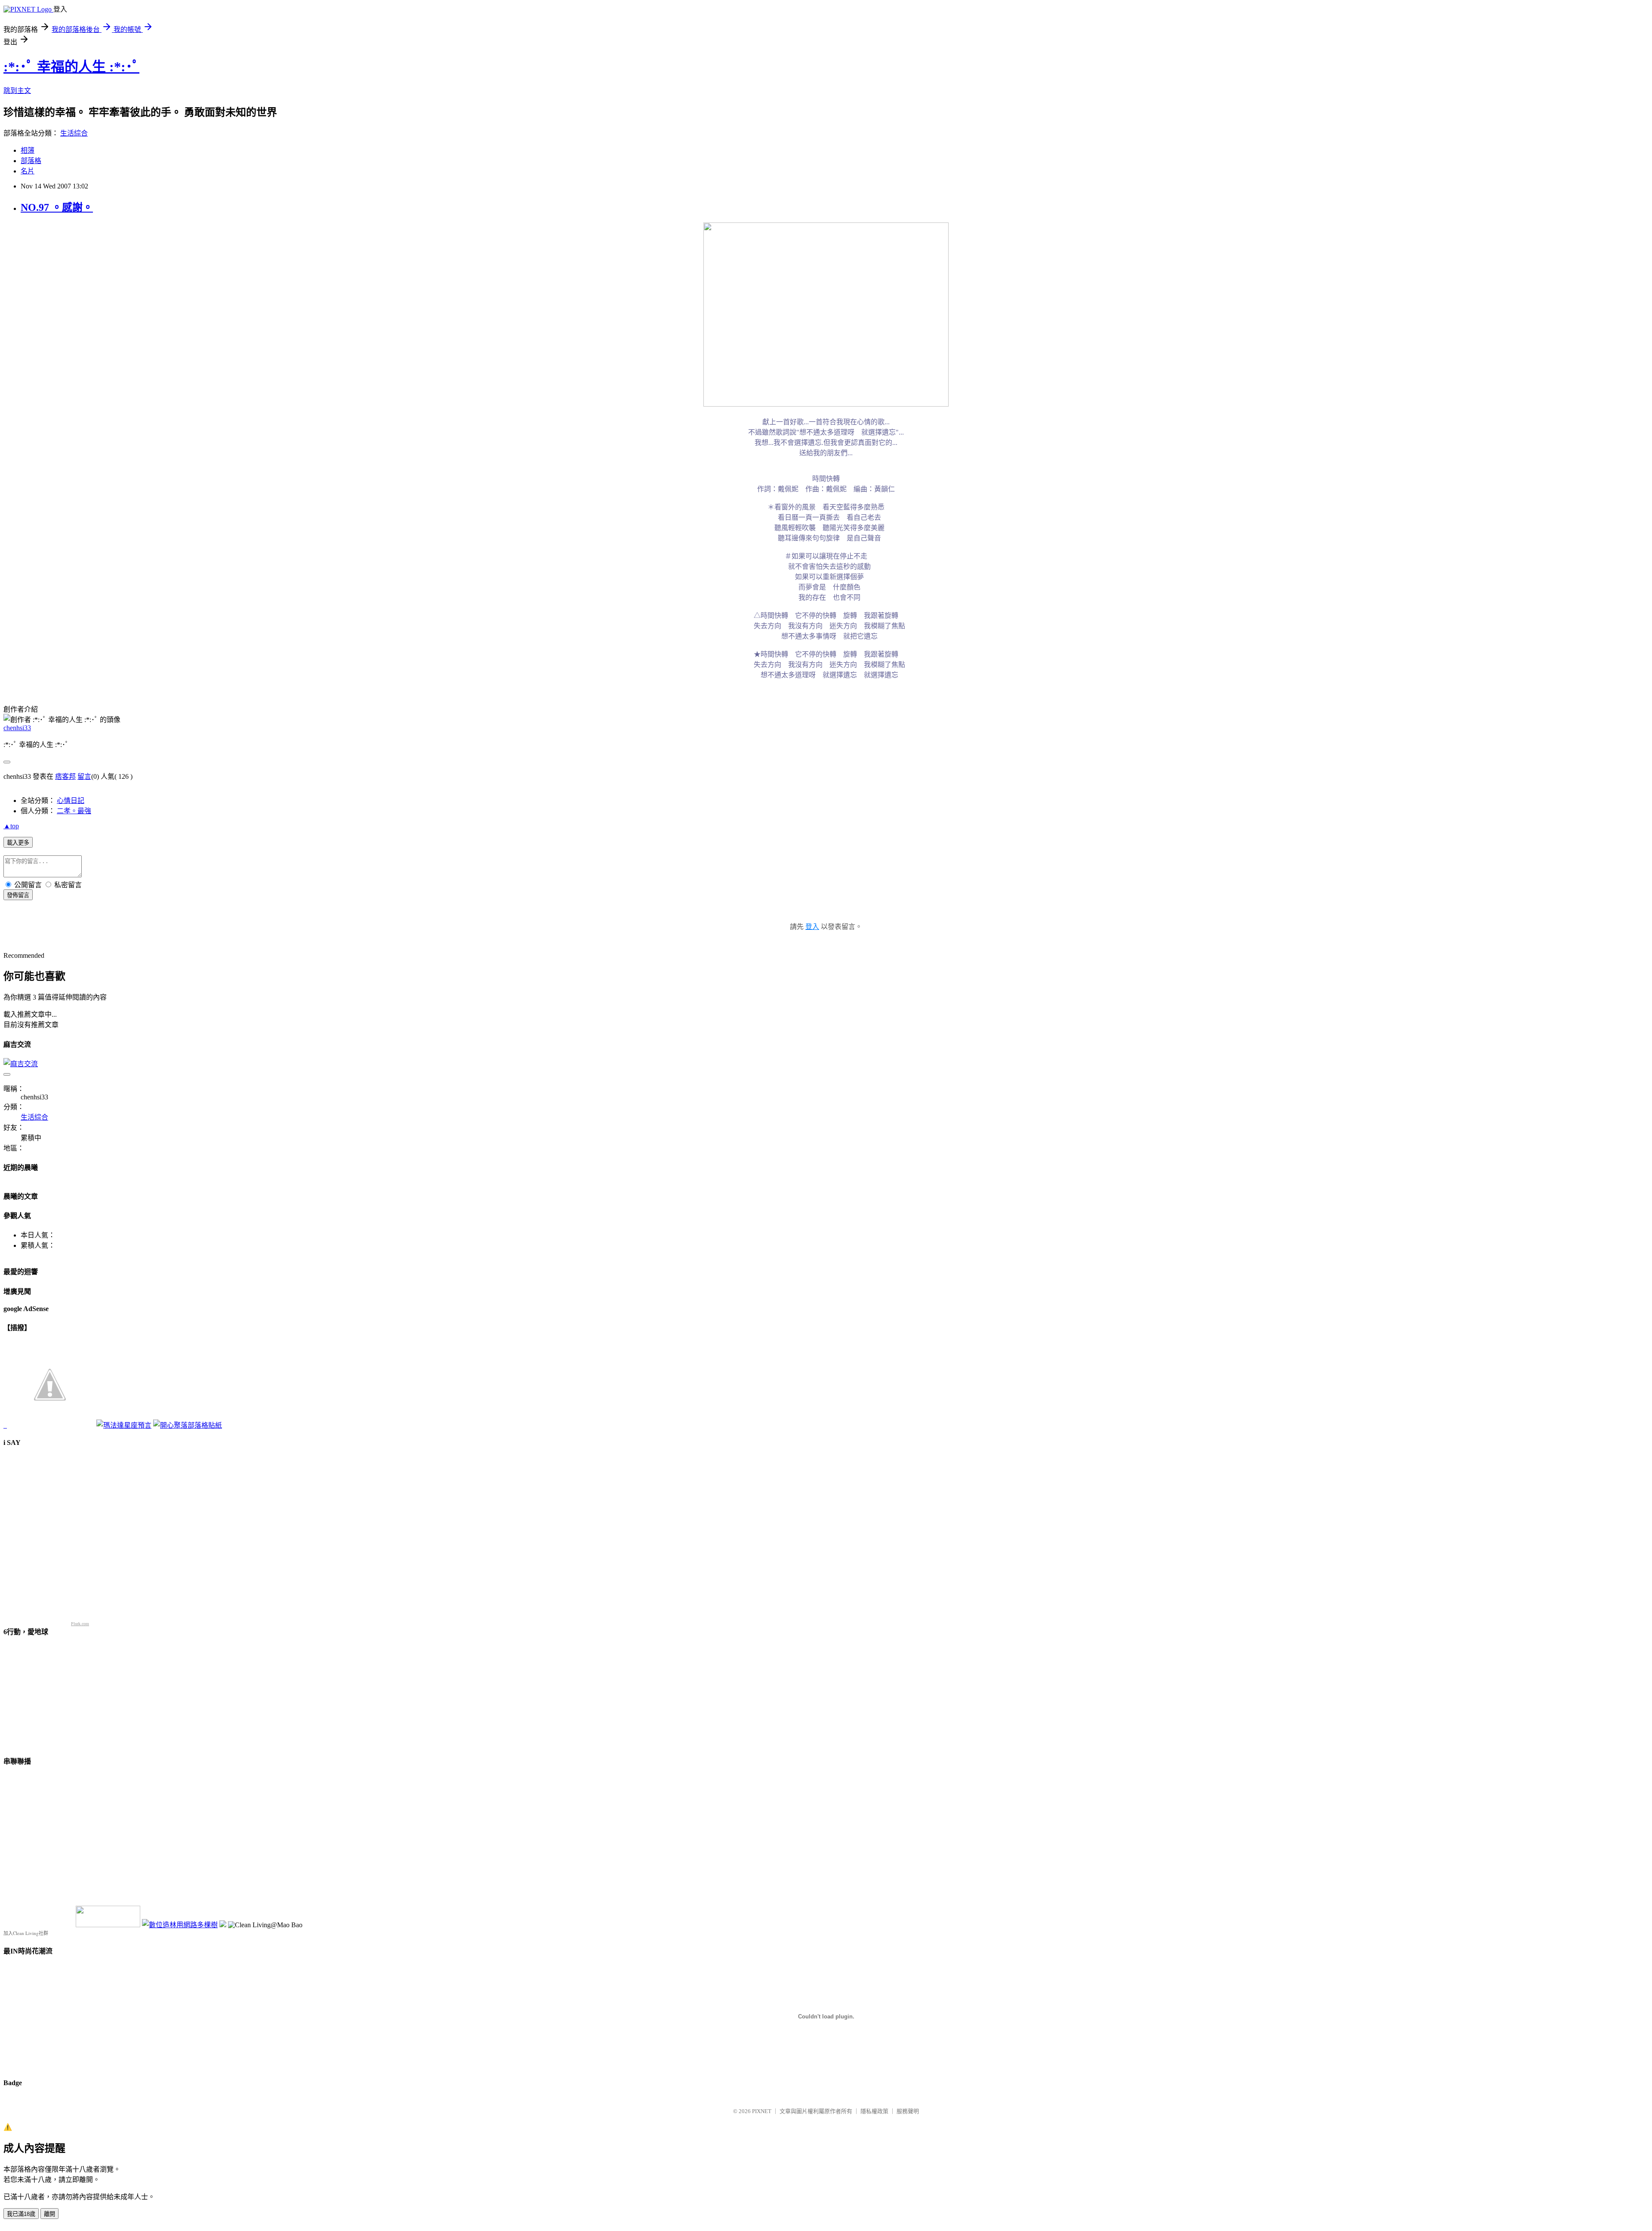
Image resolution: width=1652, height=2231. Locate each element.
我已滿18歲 (21, 2214)
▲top (11, 826)
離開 (49, 2214)
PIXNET (762, 2111)
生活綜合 (74, 133)
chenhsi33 (17, 728)
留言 (84, 776)
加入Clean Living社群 (26, 1933)
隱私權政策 (874, 2111)
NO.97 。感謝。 (57, 207)
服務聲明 (908, 2111)
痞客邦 (65, 776)
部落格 (31, 161)
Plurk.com (80, 1624)
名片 (28, 171)
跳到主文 (17, 91)
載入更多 (18, 843)
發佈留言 (18, 895)
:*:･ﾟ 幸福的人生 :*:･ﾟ (71, 67)
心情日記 (71, 801)
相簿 (28, 150)
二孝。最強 (74, 811)
